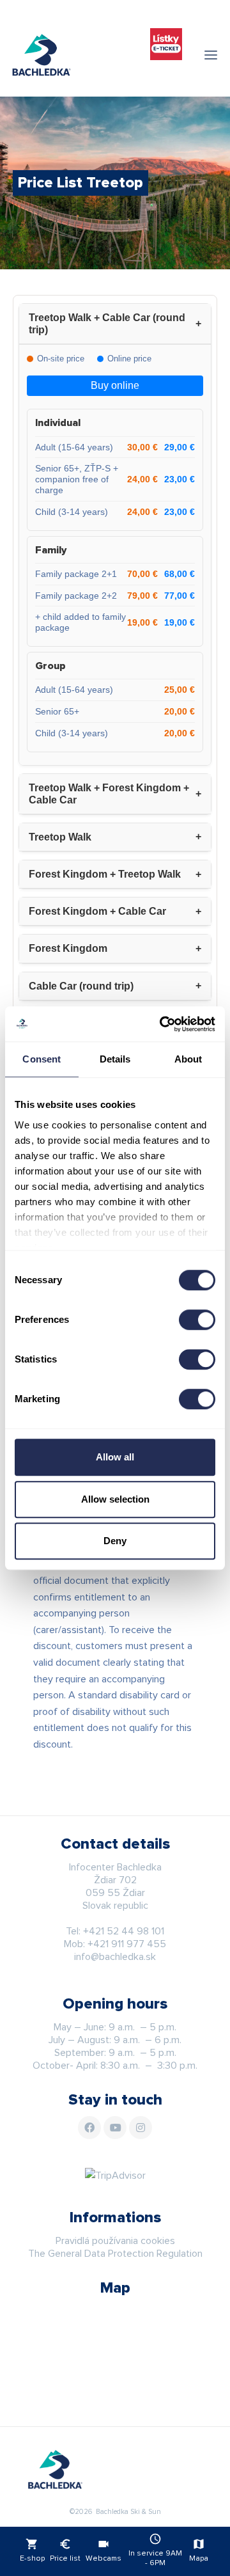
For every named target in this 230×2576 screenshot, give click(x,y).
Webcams (103, 2550)
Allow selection (115, 1499)
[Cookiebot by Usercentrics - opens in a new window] (162, 1024)
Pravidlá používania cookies (115, 2241)
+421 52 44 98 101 (124, 1931)
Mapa (199, 2550)
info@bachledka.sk (115, 1957)
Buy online (115, 385)
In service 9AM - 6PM (155, 2550)
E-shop (32, 2550)
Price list (65, 2550)
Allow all (115, 1457)
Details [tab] (115, 1059)
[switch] (197, 1320)
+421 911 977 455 (127, 1944)
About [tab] (188, 1059)
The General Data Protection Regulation (115, 2254)
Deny (115, 1541)
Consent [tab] (42, 1059)
